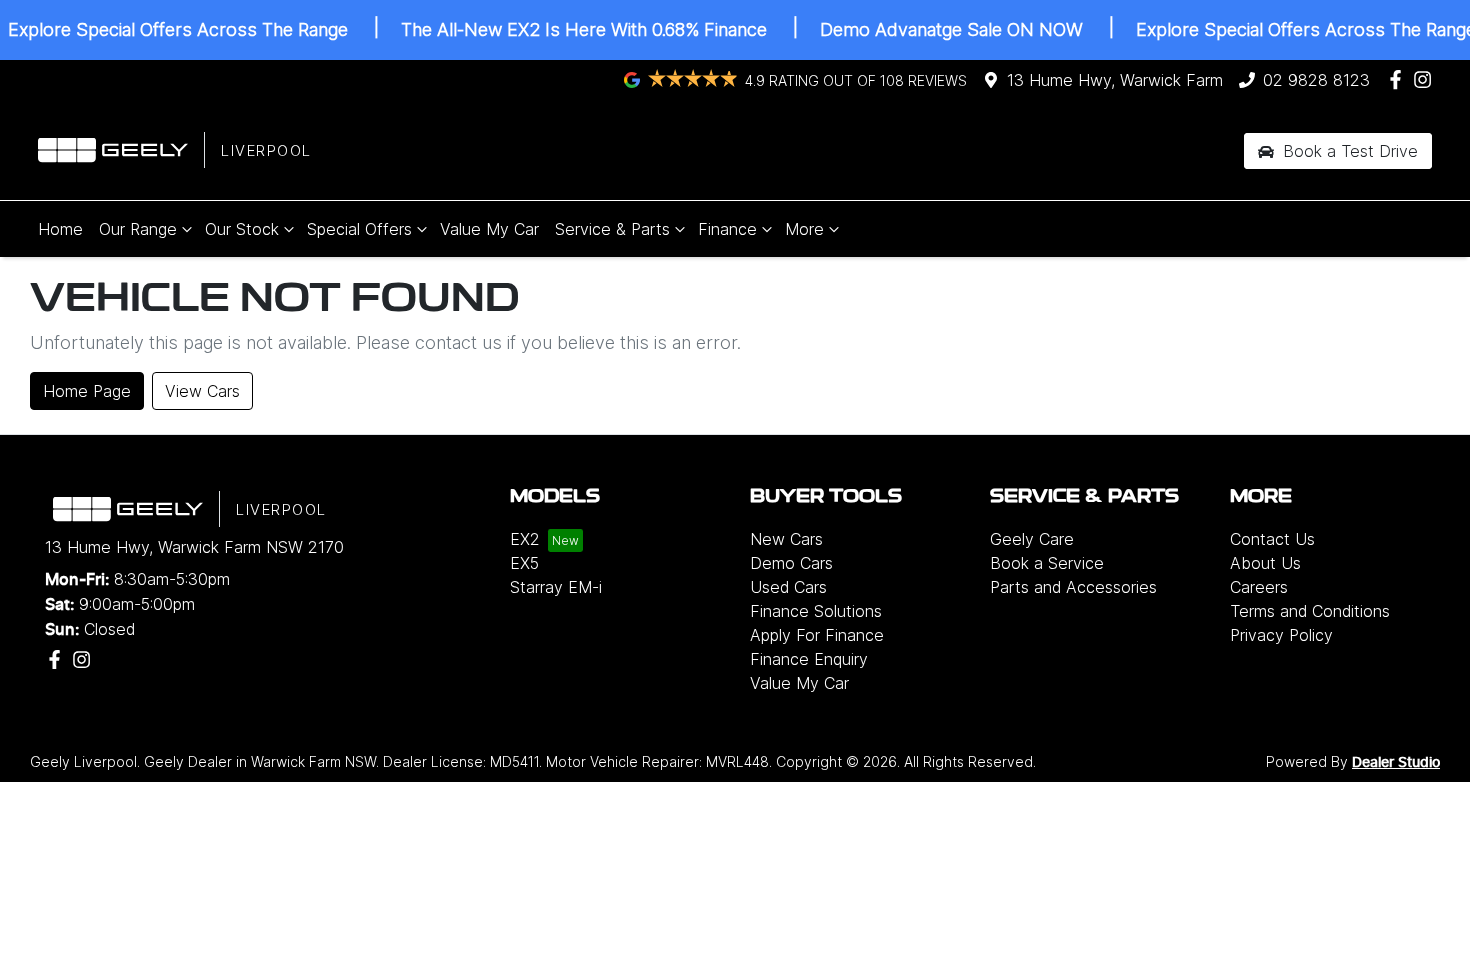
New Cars (786, 539)
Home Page (87, 391)
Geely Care (1032, 539)
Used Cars (788, 587)
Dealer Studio (1396, 763)
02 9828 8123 (1316, 80)
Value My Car (489, 229)
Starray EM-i (556, 587)
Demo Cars (791, 563)
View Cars (202, 391)
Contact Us (1272, 539)
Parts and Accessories (1073, 587)
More (804, 229)
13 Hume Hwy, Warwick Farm (1115, 80)
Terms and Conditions (1310, 611)
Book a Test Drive (1348, 151)
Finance (727, 229)
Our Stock (242, 229)
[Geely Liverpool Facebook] (1399, 79)
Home (60, 229)
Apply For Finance (817, 635)
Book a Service (1047, 563)
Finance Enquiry (809, 659)
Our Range (138, 229)
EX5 (524, 563)
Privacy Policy (1281, 635)
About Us (1265, 563)
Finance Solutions (816, 611)
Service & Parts (612, 229)
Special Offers (359, 229)
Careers (1259, 587)
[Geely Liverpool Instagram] (1426, 79)
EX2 (525, 539)
